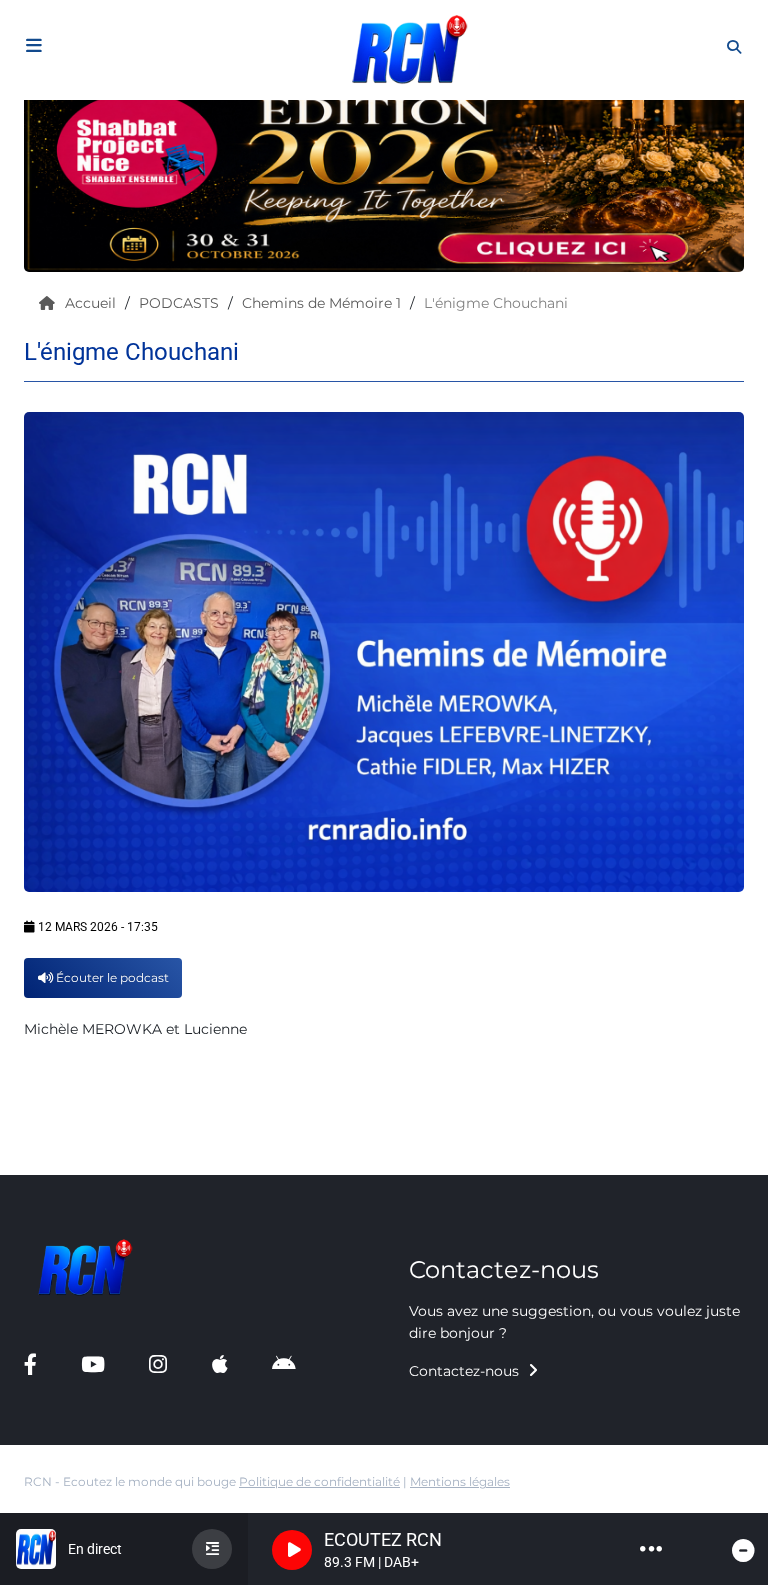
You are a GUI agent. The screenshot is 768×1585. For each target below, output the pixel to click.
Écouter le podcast (111, 977)
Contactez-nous (466, 1371)
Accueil (92, 303)
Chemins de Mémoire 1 (323, 303)
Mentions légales (460, 1481)
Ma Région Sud (79, 1155)
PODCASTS (181, 303)
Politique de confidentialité (319, 1481)
